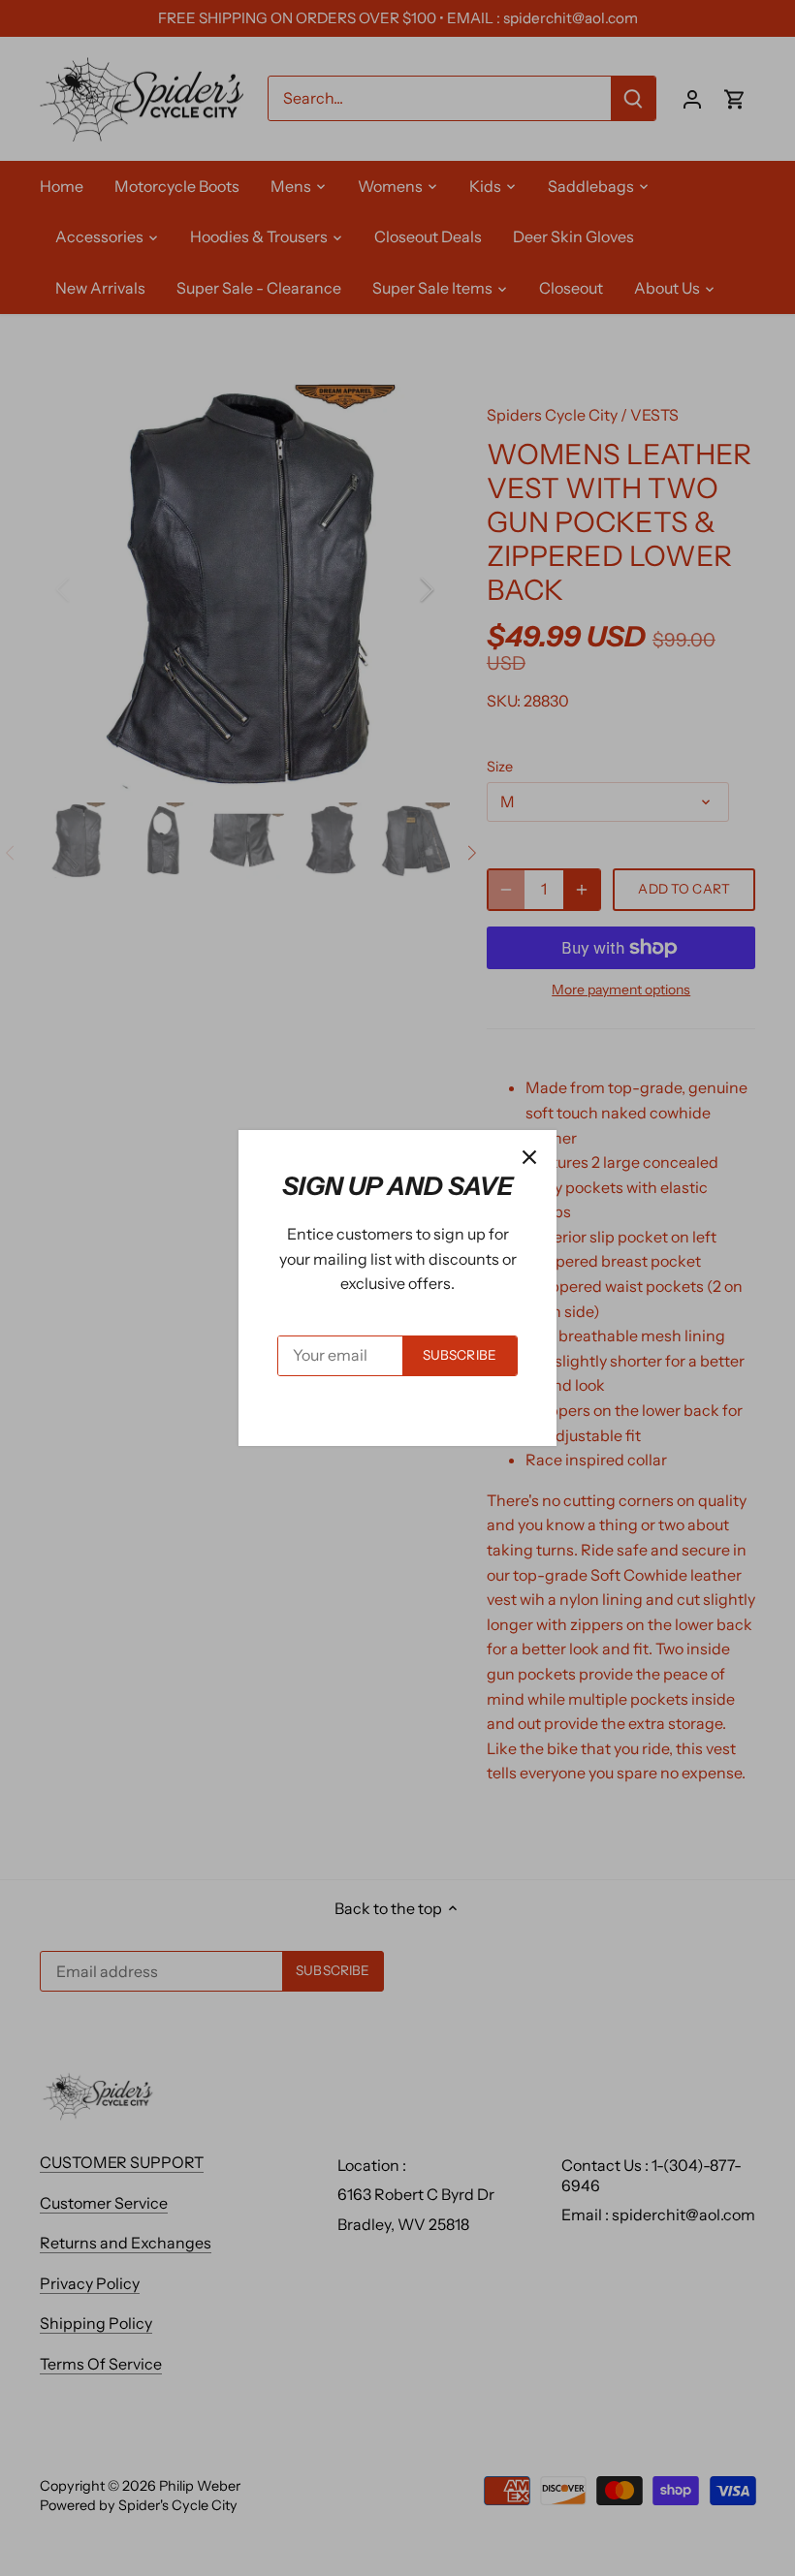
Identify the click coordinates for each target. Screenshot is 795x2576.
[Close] (529, 1157)
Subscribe (460, 1355)
